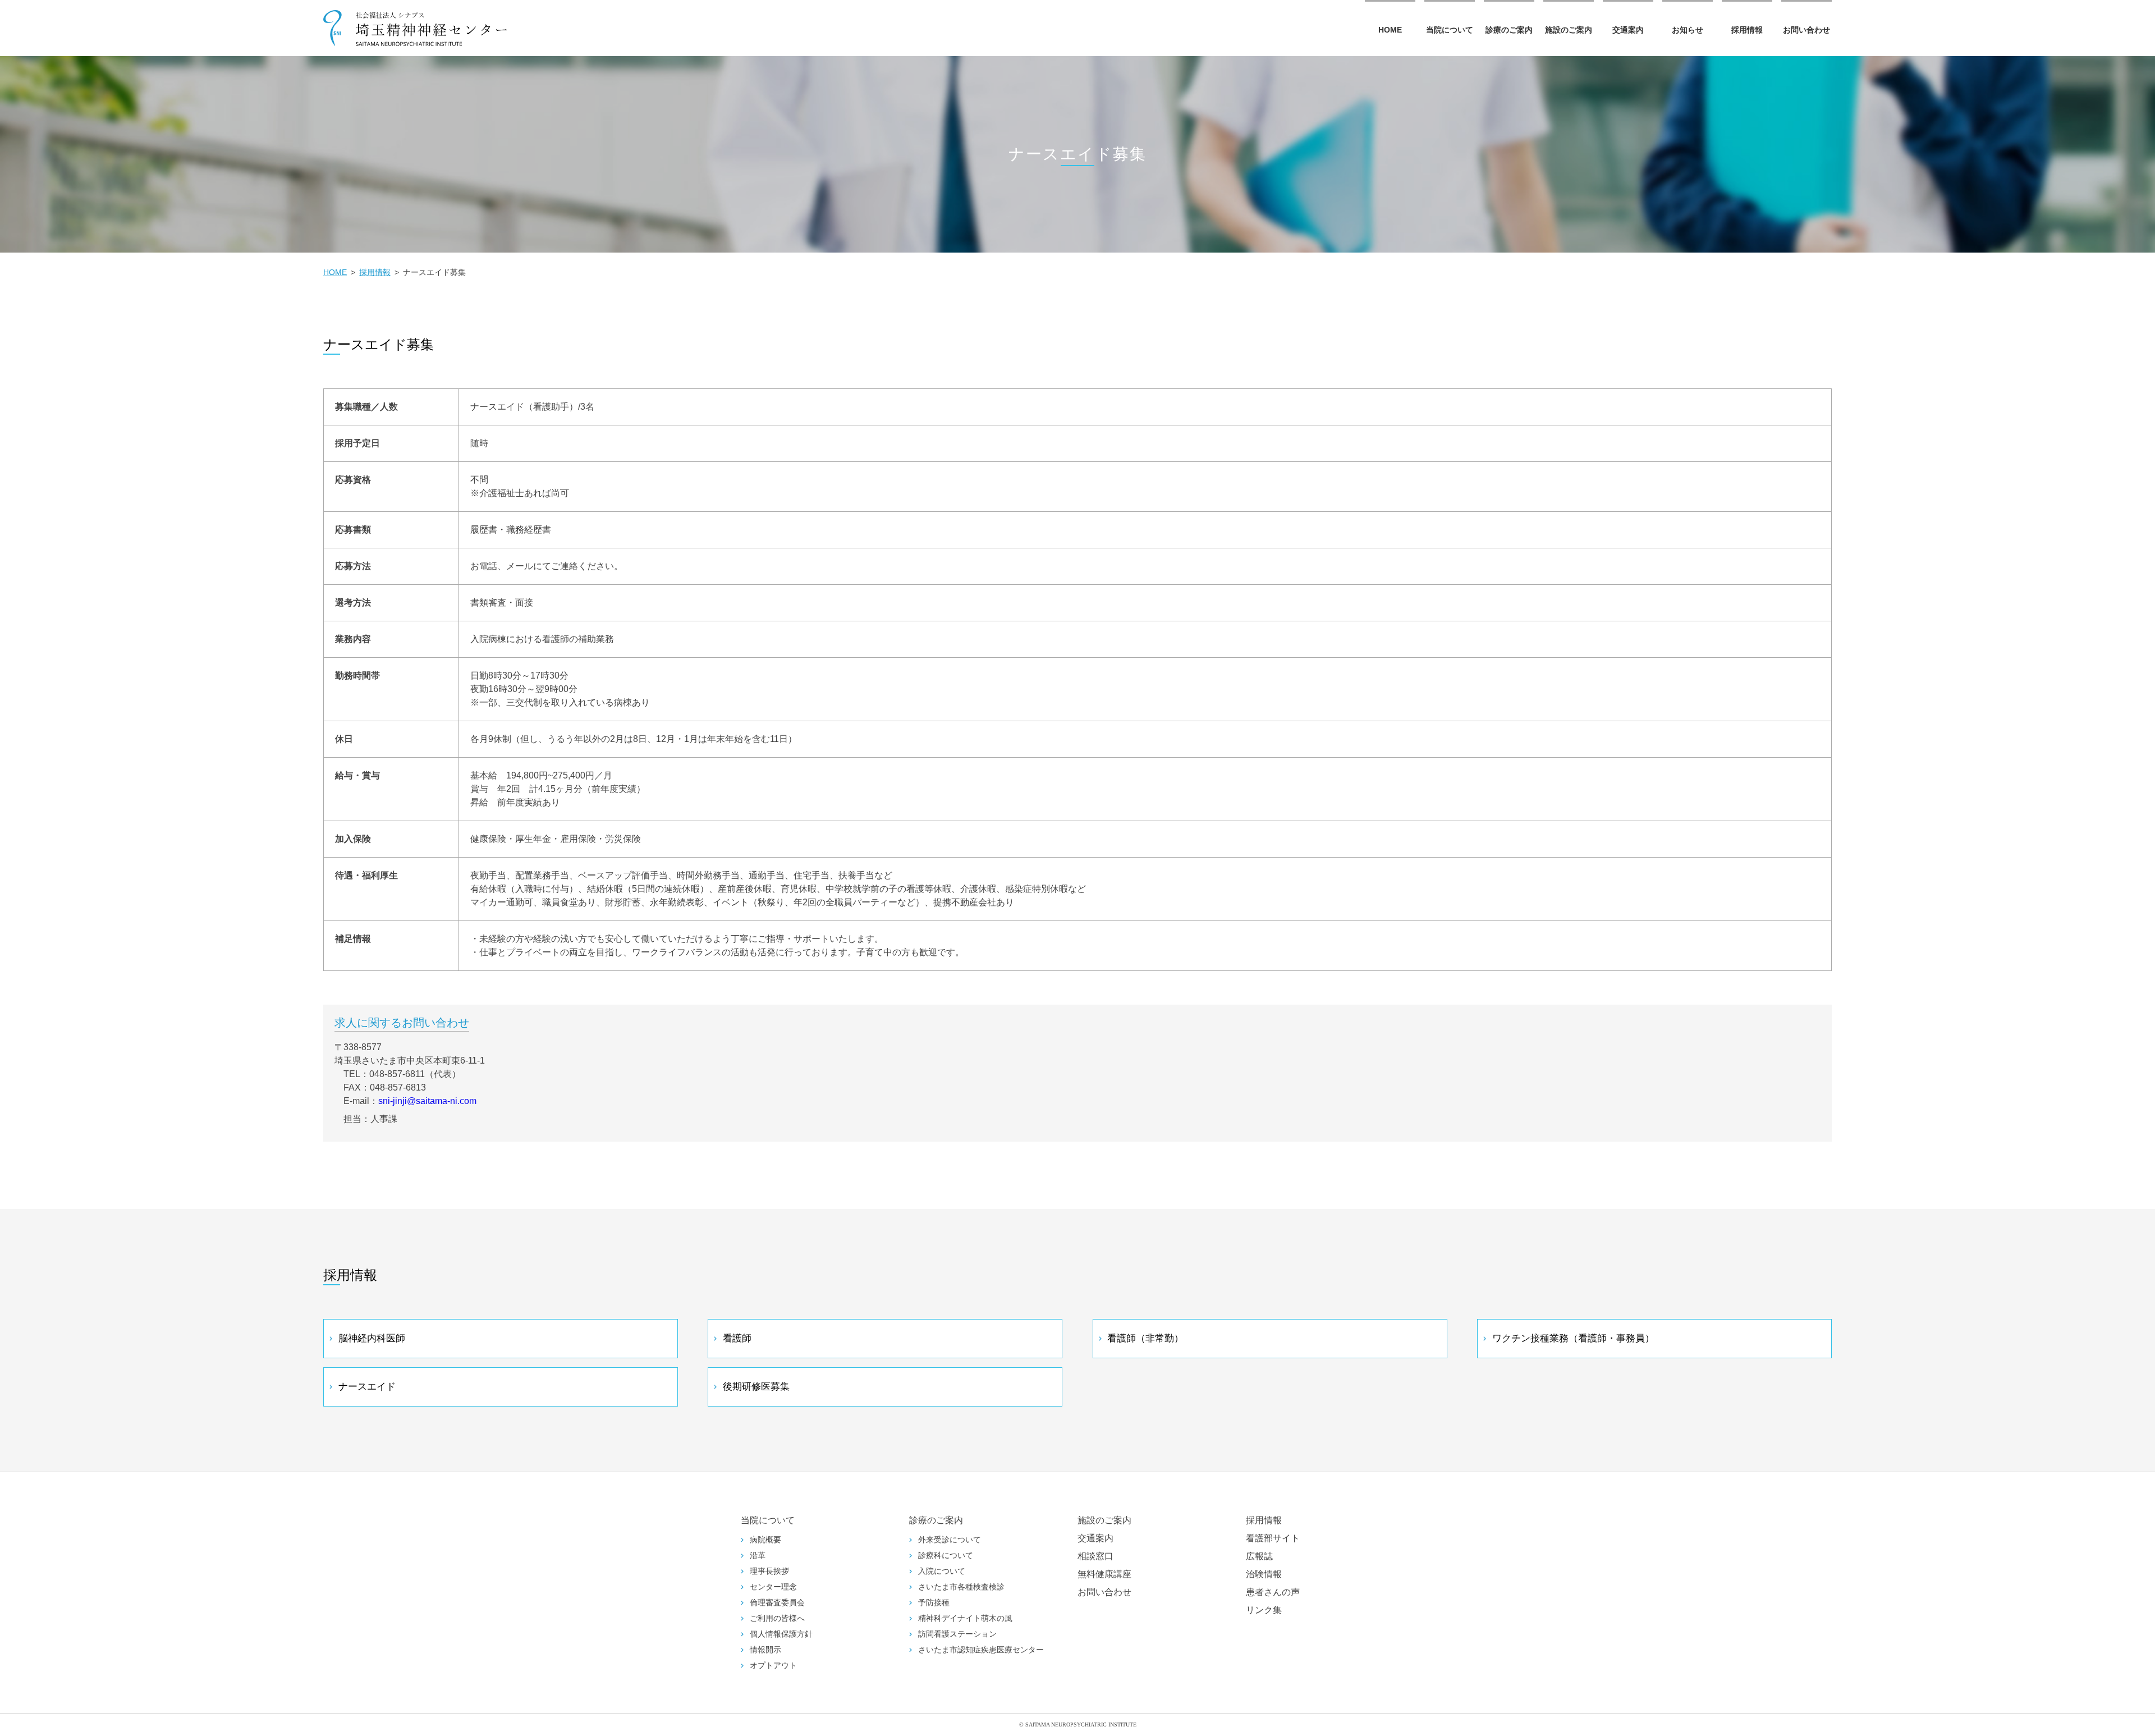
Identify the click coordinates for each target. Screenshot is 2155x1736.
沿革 (758, 1556)
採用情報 (1747, 30)
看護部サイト (1273, 1538)
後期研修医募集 (756, 1387)
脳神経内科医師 (372, 1338)
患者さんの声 (1273, 1592)
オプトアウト (773, 1666)
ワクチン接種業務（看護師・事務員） (1573, 1338)
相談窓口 (1095, 1556)
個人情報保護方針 (781, 1634)
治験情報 (1264, 1574)
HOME (1390, 30)
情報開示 (765, 1650)
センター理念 (773, 1587)
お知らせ (1688, 30)
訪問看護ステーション (957, 1634)
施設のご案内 (1569, 30)
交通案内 (1628, 30)
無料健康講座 (1104, 1574)
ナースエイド (367, 1387)
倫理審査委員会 (777, 1603)
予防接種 (934, 1603)
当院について (1450, 30)
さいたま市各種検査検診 (961, 1587)
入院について (942, 1571)
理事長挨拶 (769, 1571)
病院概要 (765, 1540)
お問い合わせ (1806, 30)
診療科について (946, 1556)
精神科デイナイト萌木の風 (965, 1618)
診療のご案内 (1509, 30)
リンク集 (1264, 1610)
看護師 (737, 1338)
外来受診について (950, 1540)
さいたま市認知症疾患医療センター (981, 1650)
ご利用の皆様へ (777, 1618)
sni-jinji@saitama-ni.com (427, 1101)
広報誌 (1259, 1556)
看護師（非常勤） (1145, 1338)
